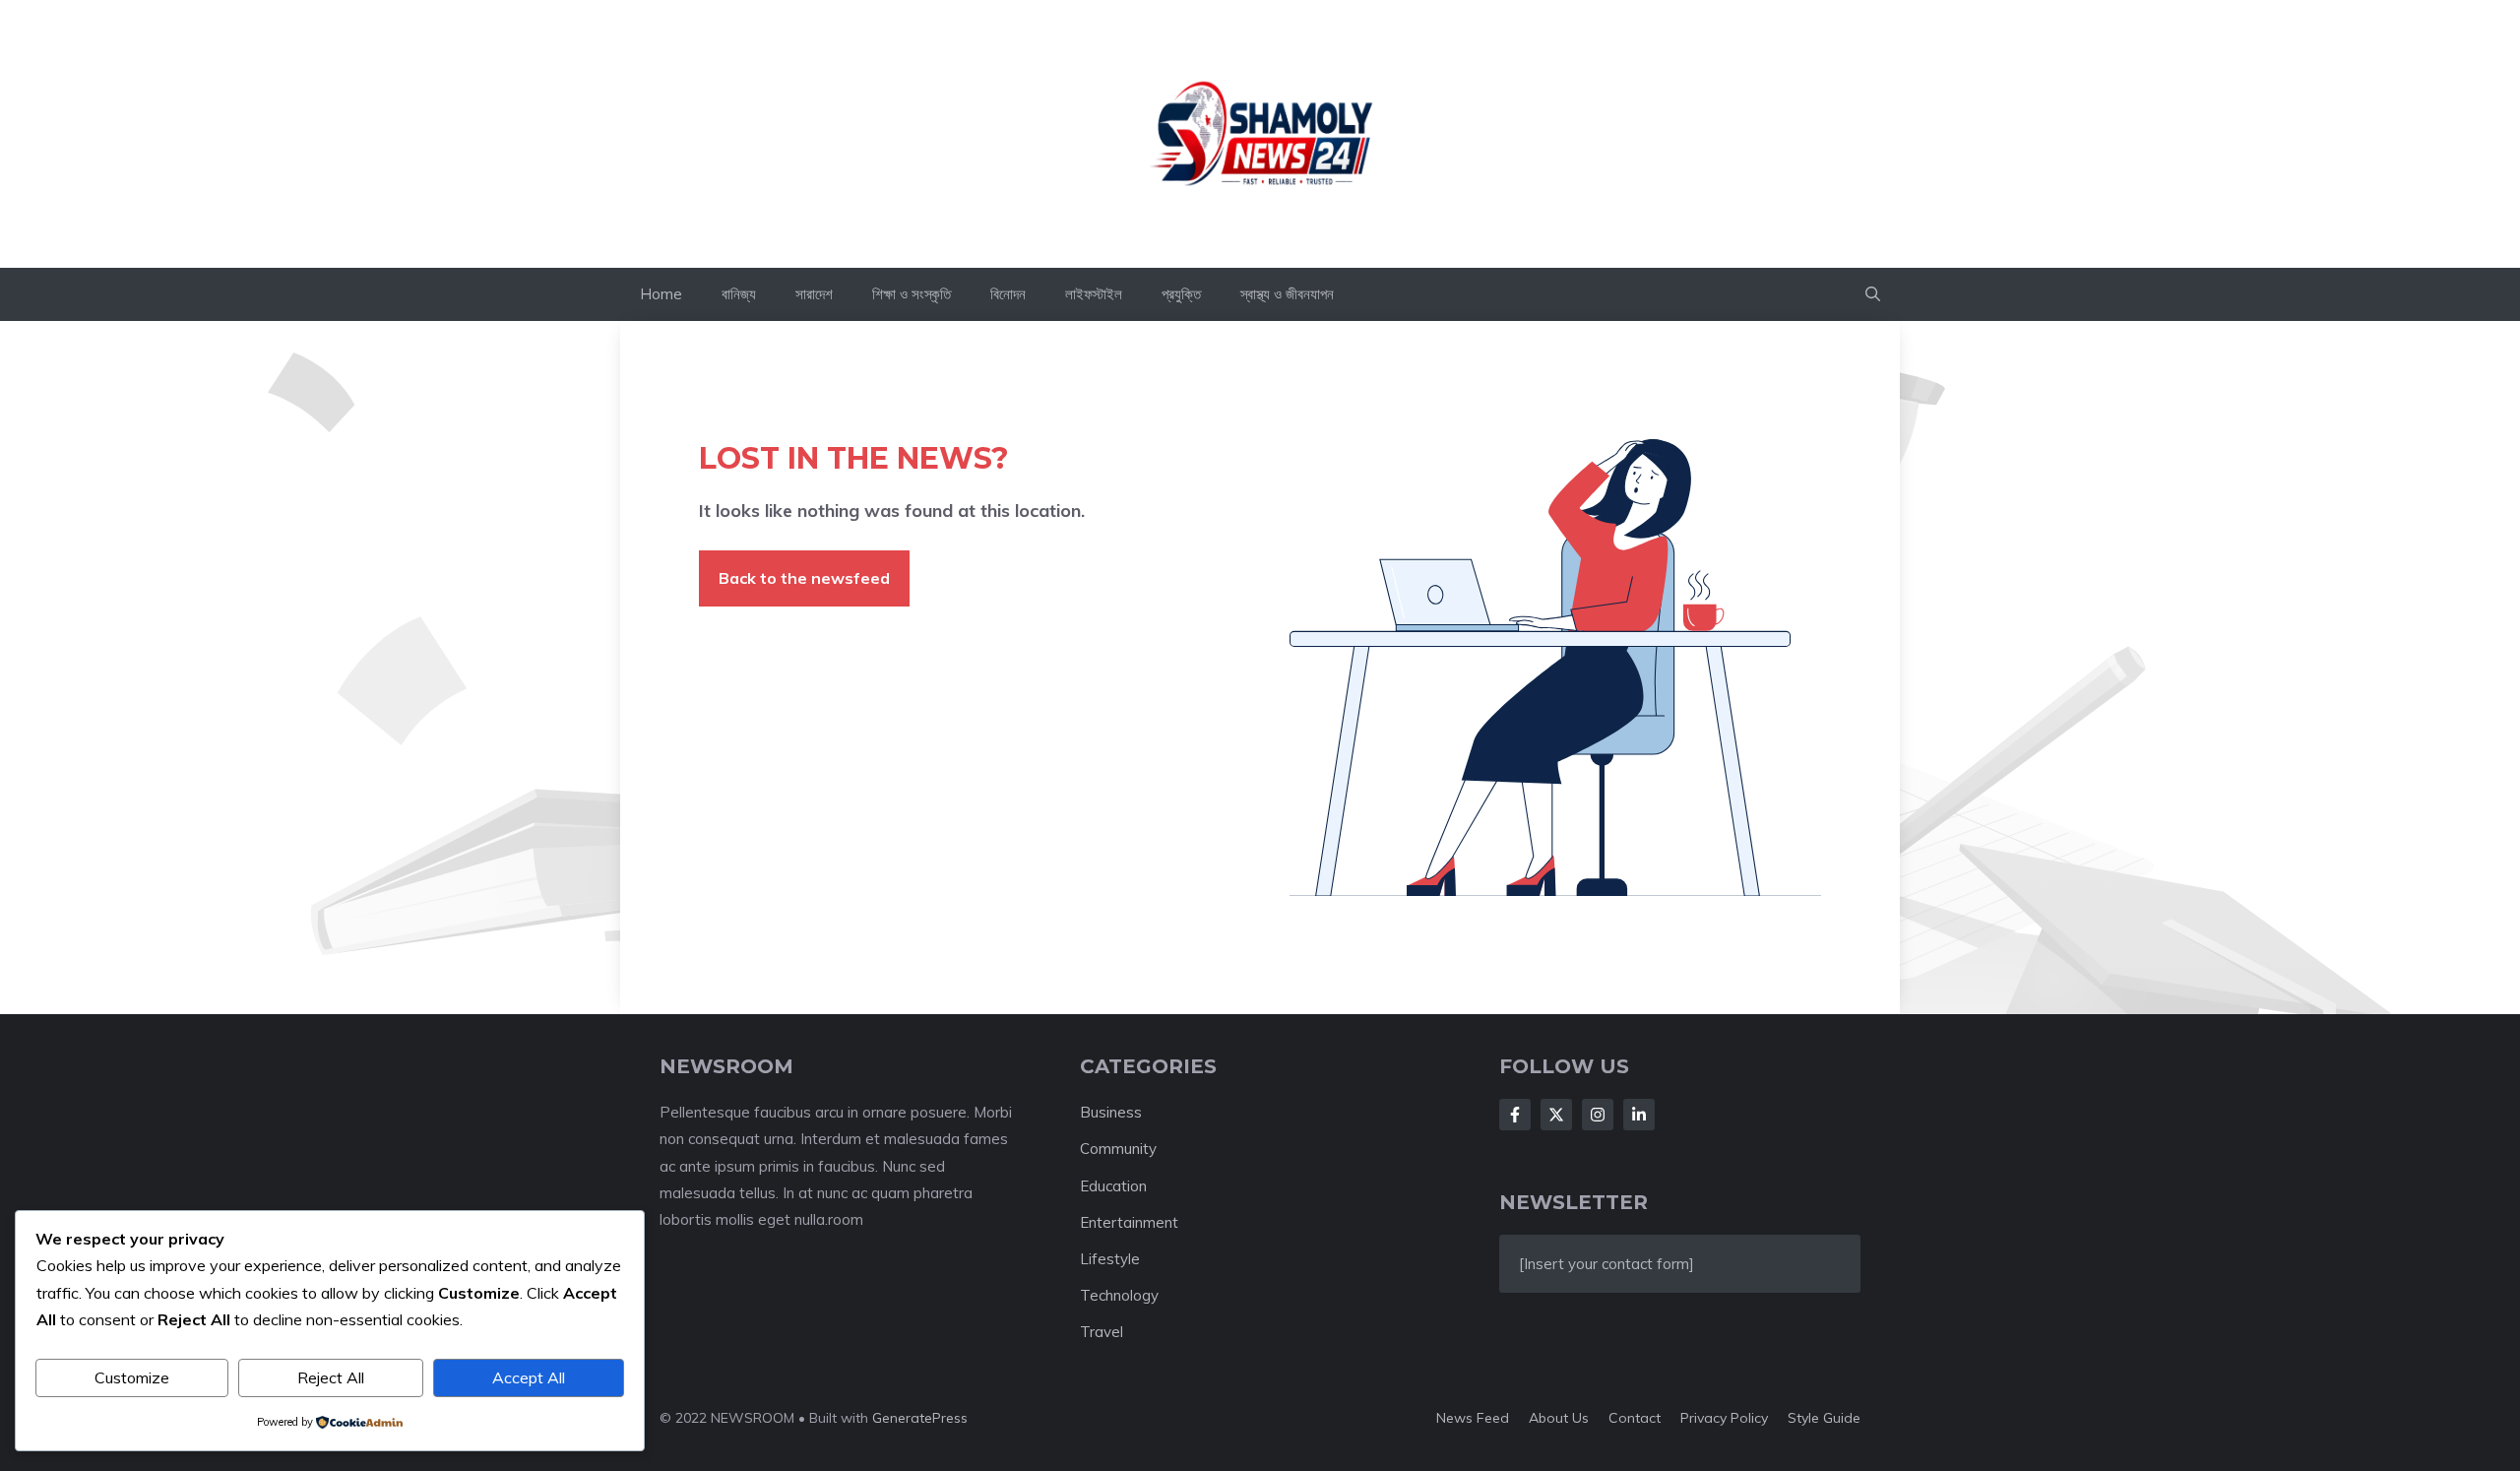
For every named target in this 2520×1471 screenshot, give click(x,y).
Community (1118, 1149)
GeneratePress (920, 1418)
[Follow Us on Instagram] (1598, 1115)
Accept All (529, 1377)
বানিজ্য (739, 294)
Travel (1102, 1332)
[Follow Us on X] (1556, 1115)
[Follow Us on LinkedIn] (1639, 1115)
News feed (1473, 1418)
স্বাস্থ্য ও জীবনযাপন (1287, 294)
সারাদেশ (814, 294)
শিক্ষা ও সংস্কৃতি (912, 294)
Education (1113, 1186)
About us (1559, 1418)
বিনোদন (1008, 294)
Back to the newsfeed (804, 578)
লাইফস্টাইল (1094, 294)
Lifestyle (1110, 1259)
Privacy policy (1724, 1418)
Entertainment (1129, 1222)
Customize (132, 1377)
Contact (1635, 1418)
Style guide (1824, 1418)
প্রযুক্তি (1181, 294)
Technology (1119, 1295)
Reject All (331, 1377)
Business (1111, 1112)
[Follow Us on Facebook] (1515, 1115)
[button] (1873, 294)
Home (661, 294)
